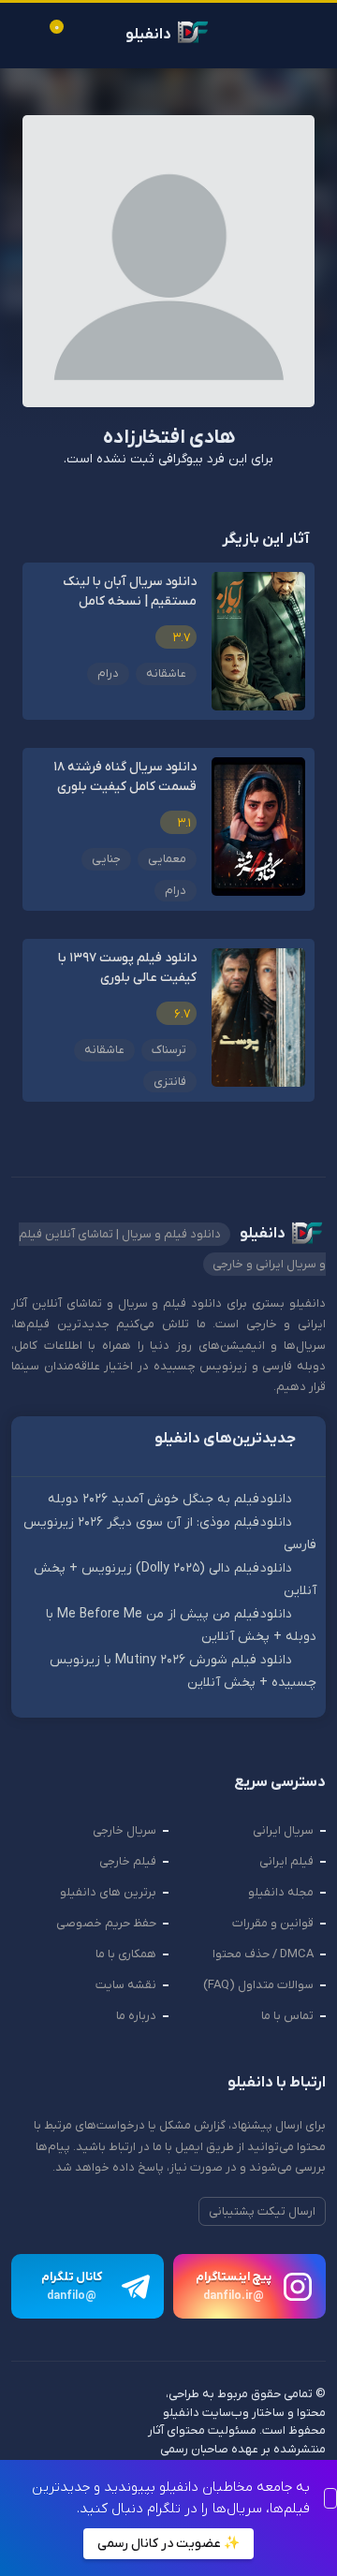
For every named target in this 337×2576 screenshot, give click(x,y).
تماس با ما (287, 2016)
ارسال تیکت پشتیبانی (262, 2211)
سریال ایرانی (283, 1830)
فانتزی (170, 1082)
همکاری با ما (126, 1954)
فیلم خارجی (128, 1861)
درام (108, 673)
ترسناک (169, 1050)
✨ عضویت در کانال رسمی (168, 2544)
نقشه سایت (126, 1985)
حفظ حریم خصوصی (106, 1923)
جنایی (106, 859)
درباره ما (136, 2016)
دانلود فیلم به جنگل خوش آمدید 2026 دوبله (170, 1499)
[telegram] (26, 2442)
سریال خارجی (125, 1830)
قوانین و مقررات (273, 1923)
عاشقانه (166, 673)
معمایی (167, 859)
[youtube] (60, 2442)
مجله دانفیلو (281, 1892)
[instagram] (130, 2442)
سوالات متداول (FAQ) (258, 1985)
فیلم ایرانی (286, 1861)
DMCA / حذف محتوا (263, 1954)
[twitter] (95, 2442)
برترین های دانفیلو (108, 1892)
